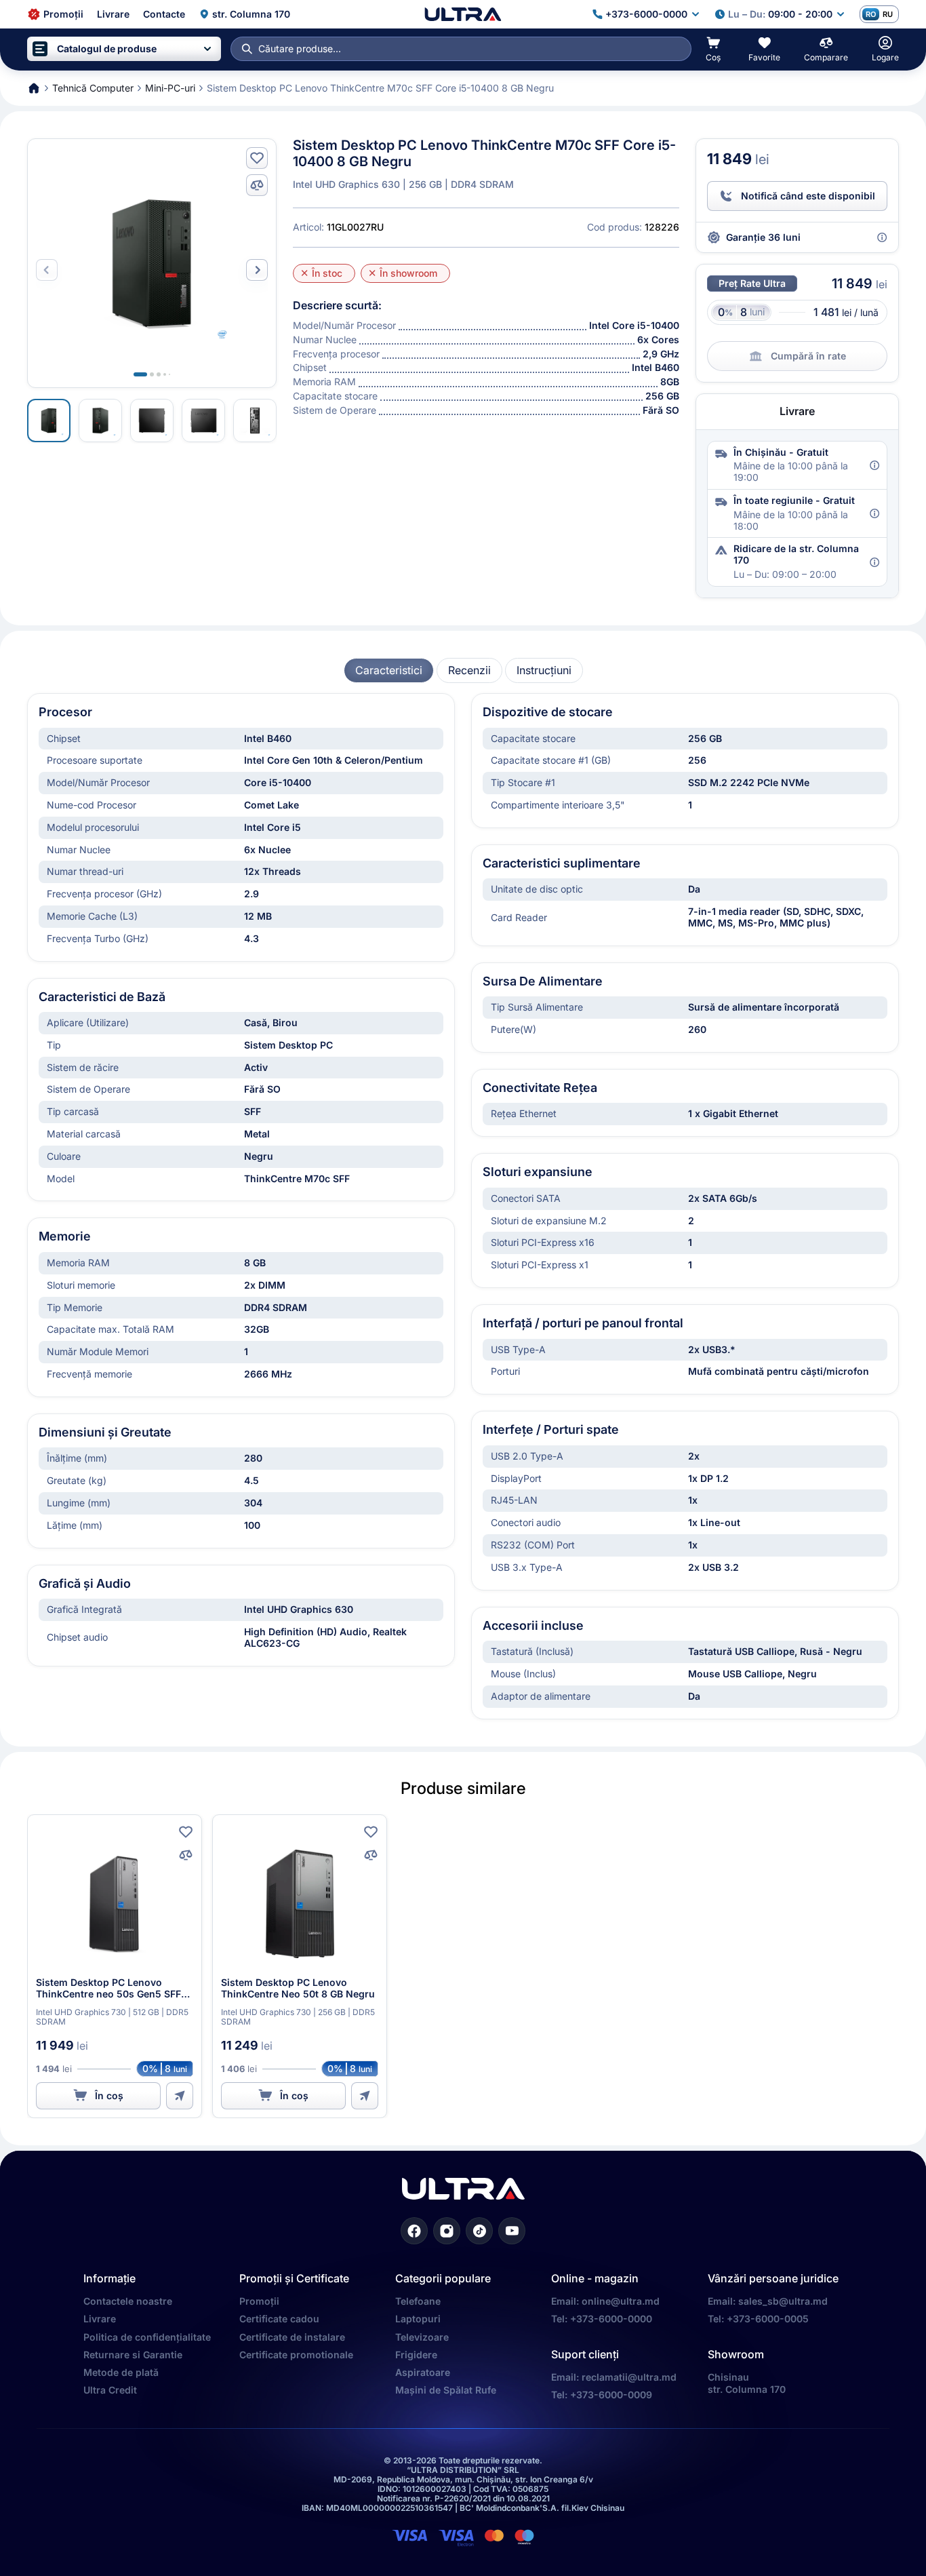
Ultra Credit (110, 2390)
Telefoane (418, 2301)
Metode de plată (121, 2372)
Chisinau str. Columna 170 (747, 2383)
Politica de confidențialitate (147, 2337)
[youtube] (512, 2231)
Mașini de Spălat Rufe (446, 2390)
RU (888, 14)
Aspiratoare (423, 2372)
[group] (389, 670)
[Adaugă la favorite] (257, 158)
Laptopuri (418, 2319)
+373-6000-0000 (611, 2319)
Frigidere (416, 2355)
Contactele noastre (128, 2301)
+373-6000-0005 (768, 2319)
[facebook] (414, 2231)
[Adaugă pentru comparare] (257, 185)
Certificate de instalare (292, 2337)
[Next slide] (257, 270)
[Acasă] (463, 14)
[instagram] (447, 2231)
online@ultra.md (621, 2301)
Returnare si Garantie (133, 2355)
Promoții (259, 2301)
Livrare (100, 2319)
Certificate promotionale (296, 2355)
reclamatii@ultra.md (629, 2377)
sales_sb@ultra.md (783, 2301)
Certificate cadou (279, 2319)
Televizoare (422, 2337)
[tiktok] (479, 2231)
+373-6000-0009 (611, 2395)
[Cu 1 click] (180, 2096)
